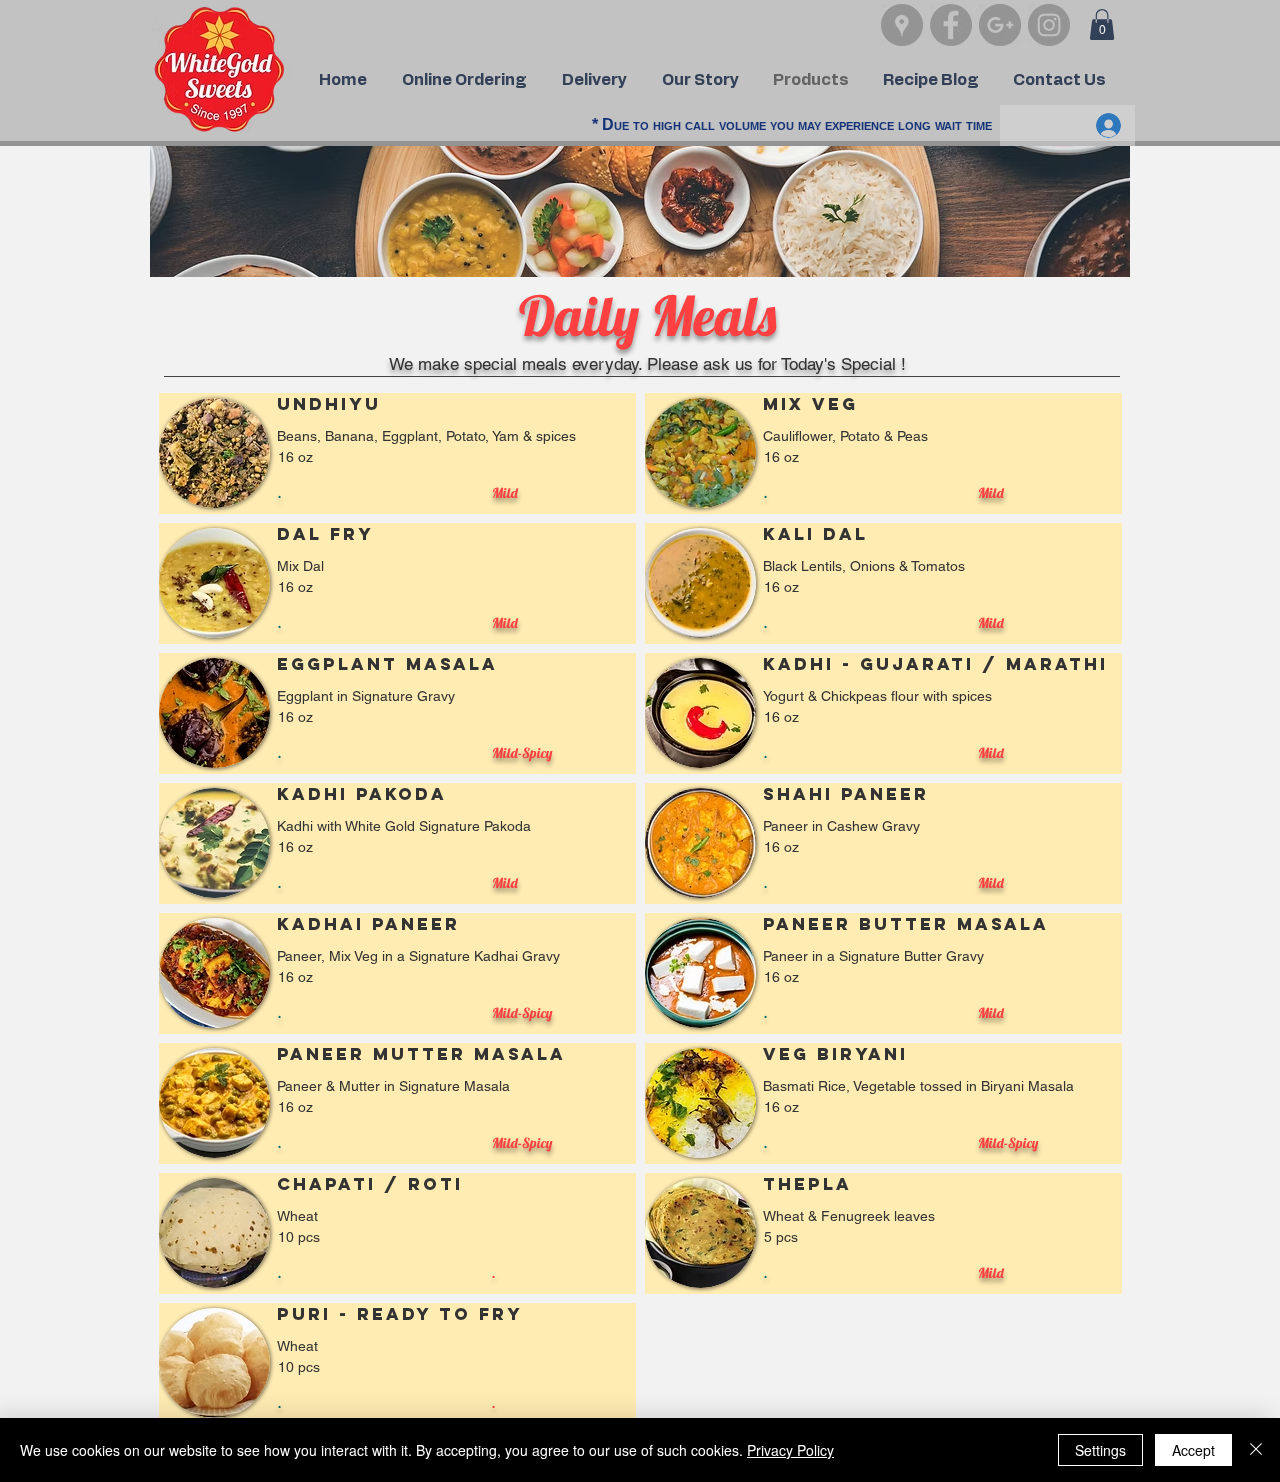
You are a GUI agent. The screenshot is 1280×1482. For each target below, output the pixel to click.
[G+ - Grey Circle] (1000, 25)
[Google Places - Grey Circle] (902, 25)
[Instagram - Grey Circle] (1049, 25)
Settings (1100, 1450)
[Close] (1256, 1450)
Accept (1193, 1450)
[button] (1102, 24)
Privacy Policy (790, 1450)
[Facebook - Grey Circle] (951, 25)
